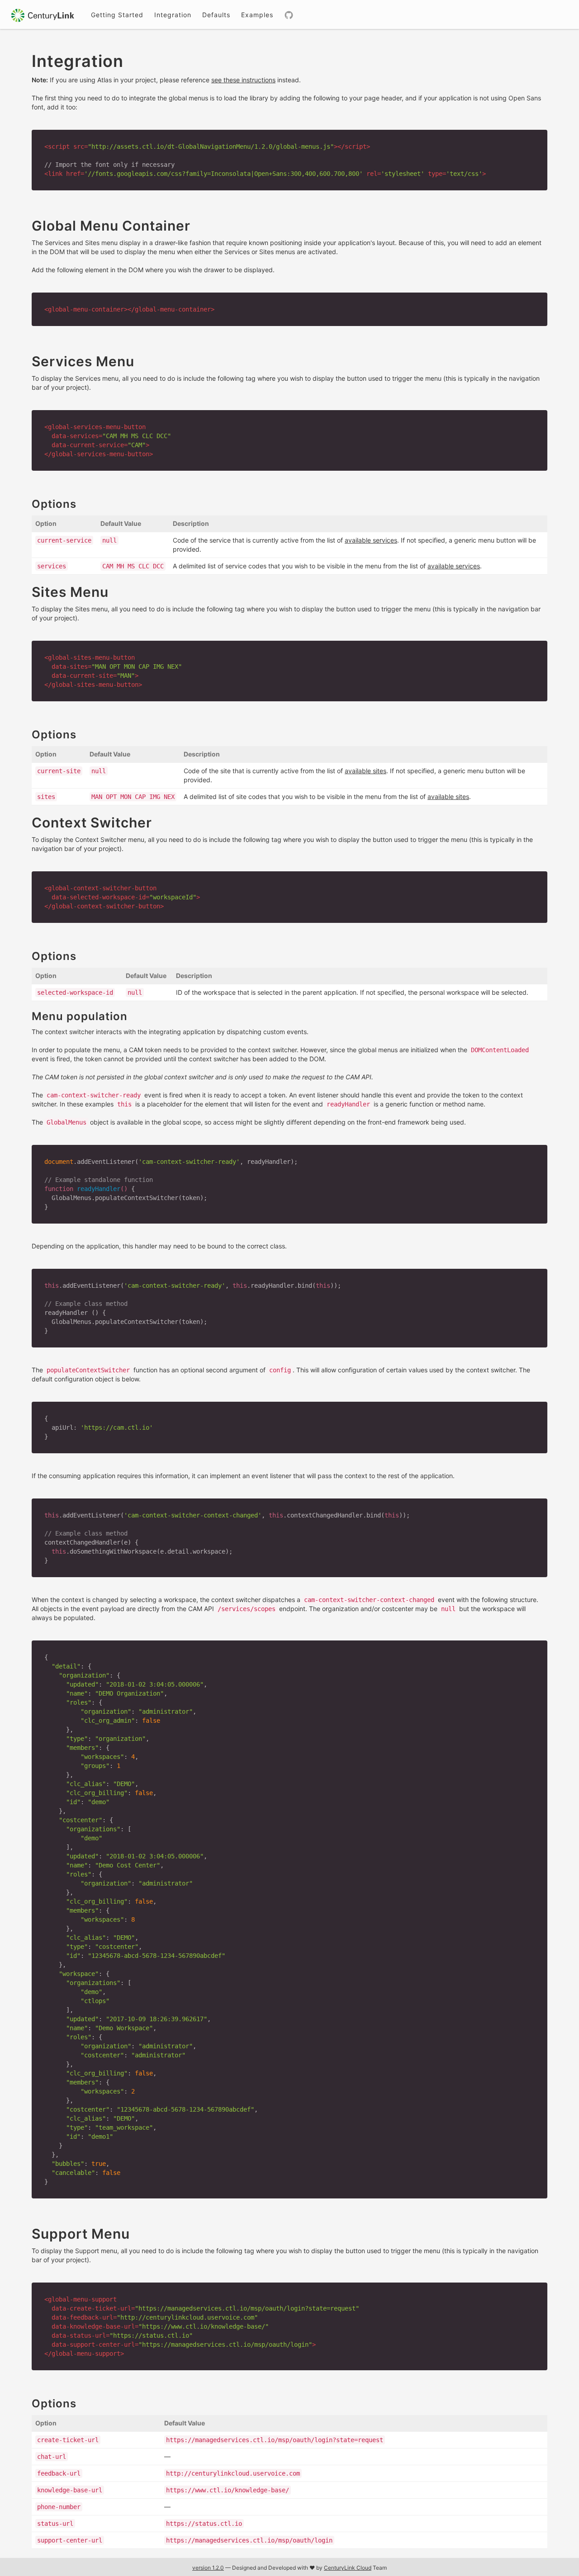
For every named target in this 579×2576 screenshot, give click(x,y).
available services (371, 540)
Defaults (216, 15)
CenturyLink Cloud (348, 2568)
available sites (365, 771)
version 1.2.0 (208, 2568)
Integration (173, 15)
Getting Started (117, 15)
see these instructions (243, 80)
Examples (257, 15)
